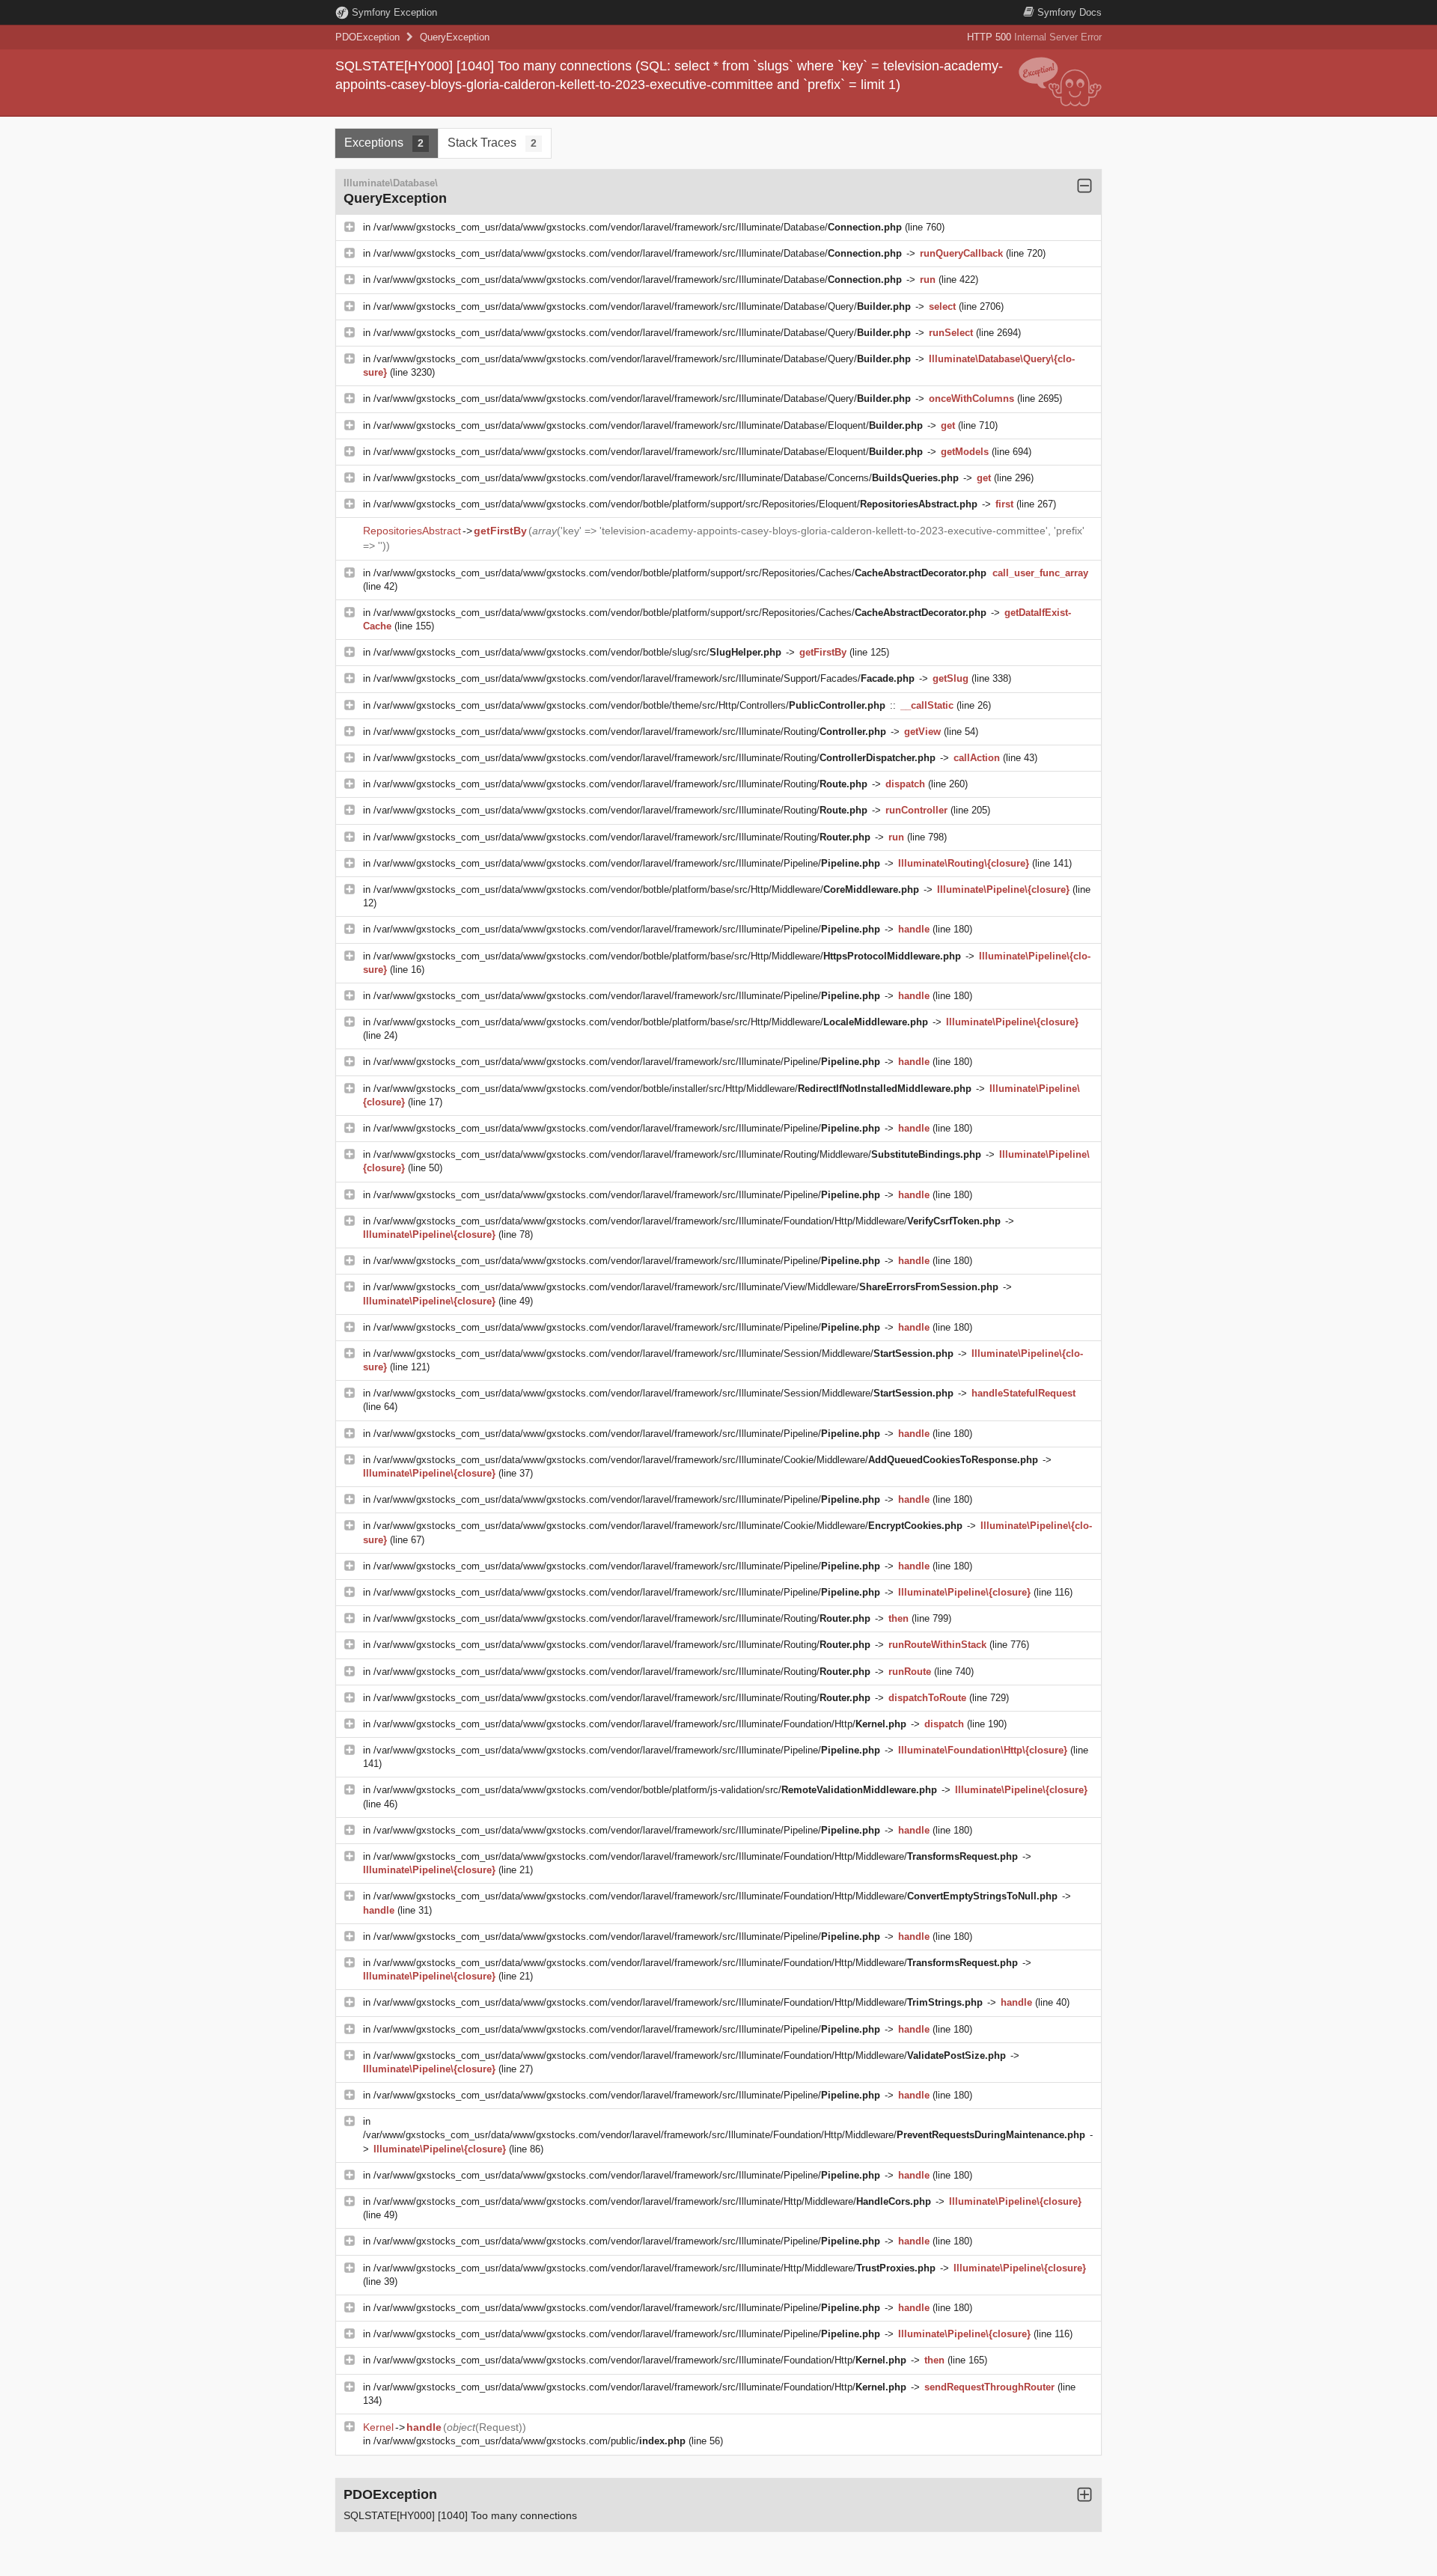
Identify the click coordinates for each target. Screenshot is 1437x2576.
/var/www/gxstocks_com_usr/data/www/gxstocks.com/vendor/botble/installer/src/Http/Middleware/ (672, 1089)
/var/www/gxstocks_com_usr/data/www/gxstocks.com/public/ (530, 2441)
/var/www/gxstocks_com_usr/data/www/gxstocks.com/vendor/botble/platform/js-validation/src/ (655, 1790)
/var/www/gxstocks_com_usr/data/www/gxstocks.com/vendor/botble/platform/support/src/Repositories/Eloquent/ (675, 504)
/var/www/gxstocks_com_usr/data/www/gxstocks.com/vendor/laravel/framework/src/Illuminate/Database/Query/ (642, 306)
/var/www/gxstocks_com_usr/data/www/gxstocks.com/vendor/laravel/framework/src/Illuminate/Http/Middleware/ (652, 2201)
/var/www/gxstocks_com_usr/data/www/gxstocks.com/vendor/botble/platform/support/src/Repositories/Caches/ (680, 573)
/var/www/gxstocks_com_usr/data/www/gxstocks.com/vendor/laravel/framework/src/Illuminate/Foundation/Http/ (640, 1724)
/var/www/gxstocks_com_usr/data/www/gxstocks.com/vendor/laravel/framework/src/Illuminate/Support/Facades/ (644, 678)
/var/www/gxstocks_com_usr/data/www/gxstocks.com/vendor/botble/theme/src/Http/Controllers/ (629, 705)
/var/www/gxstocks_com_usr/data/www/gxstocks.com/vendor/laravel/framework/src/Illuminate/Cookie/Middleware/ (706, 1460)
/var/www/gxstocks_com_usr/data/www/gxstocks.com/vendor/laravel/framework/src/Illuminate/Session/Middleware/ (663, 1353)
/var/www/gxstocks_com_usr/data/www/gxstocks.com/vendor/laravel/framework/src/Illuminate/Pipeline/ (627, 863)
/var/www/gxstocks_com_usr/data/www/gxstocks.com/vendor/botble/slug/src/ (577, 652)
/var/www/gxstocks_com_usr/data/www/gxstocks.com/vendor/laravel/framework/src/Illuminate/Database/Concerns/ (666, 478)
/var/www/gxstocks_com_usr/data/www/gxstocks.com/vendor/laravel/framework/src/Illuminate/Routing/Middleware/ (677, 1154)
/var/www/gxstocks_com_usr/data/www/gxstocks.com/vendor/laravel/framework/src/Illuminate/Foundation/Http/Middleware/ (687, 1221)
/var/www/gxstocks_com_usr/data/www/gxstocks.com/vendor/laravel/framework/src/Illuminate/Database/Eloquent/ (648, 425)
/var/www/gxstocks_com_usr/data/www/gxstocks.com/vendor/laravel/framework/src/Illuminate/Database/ (638, 227)
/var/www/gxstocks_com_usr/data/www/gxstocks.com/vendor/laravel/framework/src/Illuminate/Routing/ (630, 732)
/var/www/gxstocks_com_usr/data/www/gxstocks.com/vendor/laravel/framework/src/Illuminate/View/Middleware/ (686, 1287)
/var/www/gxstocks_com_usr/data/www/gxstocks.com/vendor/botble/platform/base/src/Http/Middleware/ (646, 889)
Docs (1070, 12)
